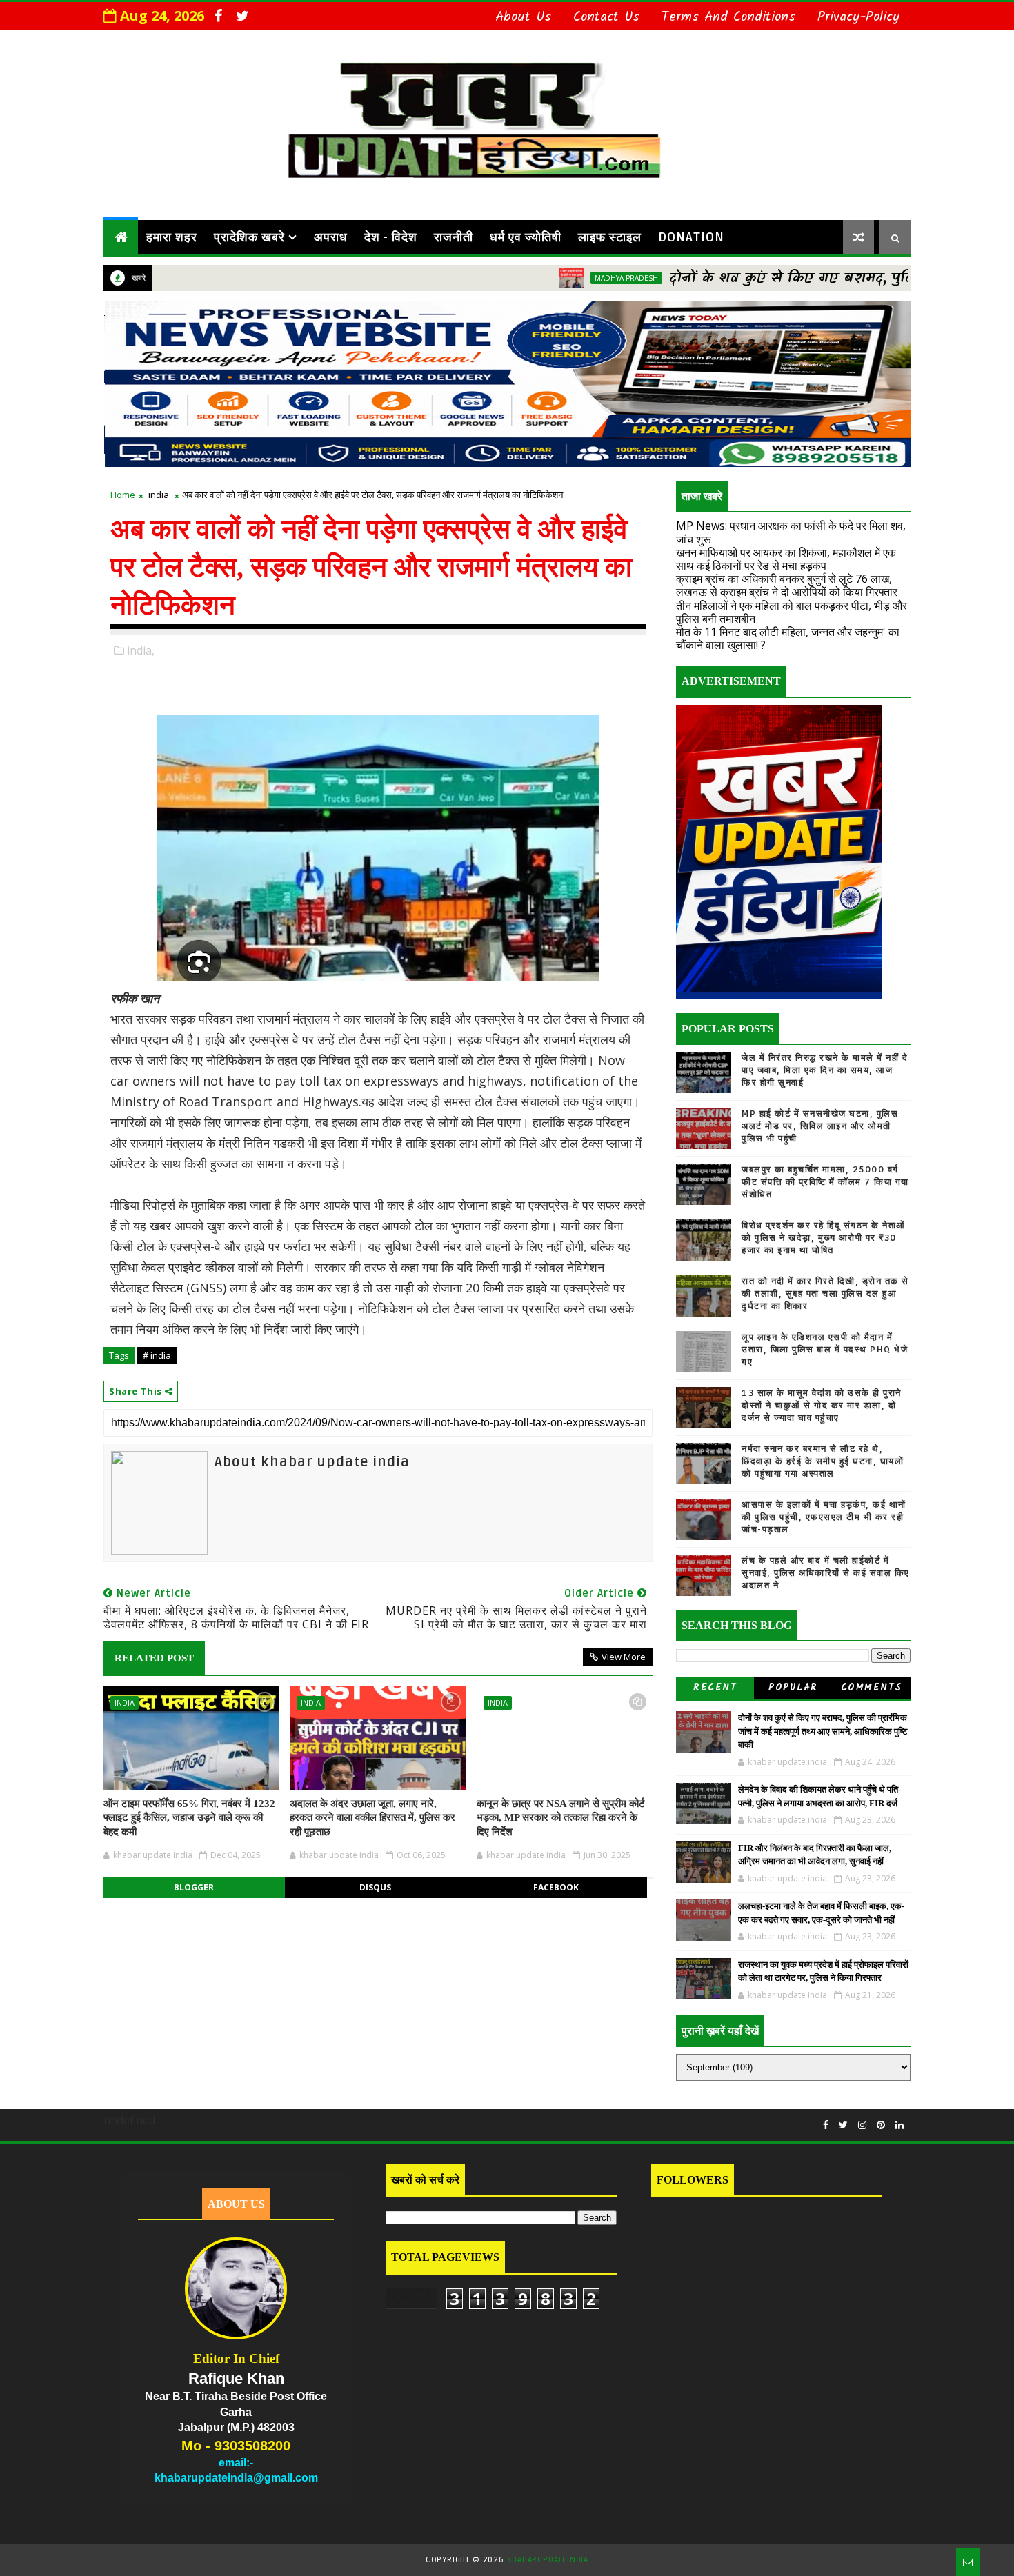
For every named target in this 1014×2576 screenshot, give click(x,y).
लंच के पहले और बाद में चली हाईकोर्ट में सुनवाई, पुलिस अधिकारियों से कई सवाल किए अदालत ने (826, 1573)
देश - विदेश (391, 237)
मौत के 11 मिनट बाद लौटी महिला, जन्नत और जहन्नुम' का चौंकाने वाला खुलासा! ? (788, 638)
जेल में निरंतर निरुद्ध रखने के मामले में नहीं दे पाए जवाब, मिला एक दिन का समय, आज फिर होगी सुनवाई (825, 1070)
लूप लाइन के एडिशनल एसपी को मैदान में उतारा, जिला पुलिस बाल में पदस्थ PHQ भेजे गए (825, 1350)
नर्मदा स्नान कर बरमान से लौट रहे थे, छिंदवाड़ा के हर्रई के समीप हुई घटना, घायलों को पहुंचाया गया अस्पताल (823, 1461)
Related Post (154, 1658)
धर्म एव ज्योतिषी (526, 237)
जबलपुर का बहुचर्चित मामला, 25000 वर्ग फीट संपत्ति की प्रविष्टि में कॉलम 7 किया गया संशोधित (825, 1182)
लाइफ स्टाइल (610, 237)
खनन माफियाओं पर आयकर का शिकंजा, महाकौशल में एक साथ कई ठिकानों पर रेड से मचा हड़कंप (786, 559)
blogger (194, 1887)
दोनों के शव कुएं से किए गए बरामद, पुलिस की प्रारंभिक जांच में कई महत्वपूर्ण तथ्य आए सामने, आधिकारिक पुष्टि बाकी (823, 1731)
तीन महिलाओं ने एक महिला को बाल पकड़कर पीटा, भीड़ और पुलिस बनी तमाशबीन (792, 612)
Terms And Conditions (728, 17)
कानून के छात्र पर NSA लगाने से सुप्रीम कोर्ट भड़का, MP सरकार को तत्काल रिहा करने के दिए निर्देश (561, 1818)
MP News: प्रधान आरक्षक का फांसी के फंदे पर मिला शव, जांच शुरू (791, 532)
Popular (793, 1688)
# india (157, 1355)
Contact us (606, 17)
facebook (556, 1887)
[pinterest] (881, 2125)
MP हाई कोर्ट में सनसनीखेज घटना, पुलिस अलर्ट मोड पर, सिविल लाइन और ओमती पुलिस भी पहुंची (820, 1126)
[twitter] (242, 16)
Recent (715, 1688)
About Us (523, 17)
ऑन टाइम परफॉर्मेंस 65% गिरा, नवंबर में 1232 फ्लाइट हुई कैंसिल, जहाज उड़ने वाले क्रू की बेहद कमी (189, 1818)
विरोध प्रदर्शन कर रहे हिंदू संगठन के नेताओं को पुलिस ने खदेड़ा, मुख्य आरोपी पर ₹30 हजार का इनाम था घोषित (824, 1238)
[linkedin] (899, 2125)
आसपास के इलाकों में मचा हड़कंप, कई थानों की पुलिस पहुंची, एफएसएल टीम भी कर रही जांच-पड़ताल (824, 1517)
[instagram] (862, 2125)
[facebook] (218, 16)
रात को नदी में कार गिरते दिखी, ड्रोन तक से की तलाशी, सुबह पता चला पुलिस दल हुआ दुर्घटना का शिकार (825, 1294)
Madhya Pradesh (553, 278)
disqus (375, 1887)
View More (624, 1657)
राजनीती (454, 237)
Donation (691, 237)
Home (123, 495)
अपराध (331, 237)
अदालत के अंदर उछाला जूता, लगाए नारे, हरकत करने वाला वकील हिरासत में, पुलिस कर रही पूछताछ (372, 1818)
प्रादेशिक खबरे (249, 237)
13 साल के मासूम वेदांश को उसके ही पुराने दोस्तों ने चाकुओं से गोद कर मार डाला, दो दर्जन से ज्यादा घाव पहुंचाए (822, 1406)
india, (141, 650)
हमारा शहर (172, 237)
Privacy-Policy (858, 17)
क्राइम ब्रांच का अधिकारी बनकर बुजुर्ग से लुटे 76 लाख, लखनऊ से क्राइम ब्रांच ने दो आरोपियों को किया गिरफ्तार (787, 585)
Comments (872, 1688)
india (159, 495)
